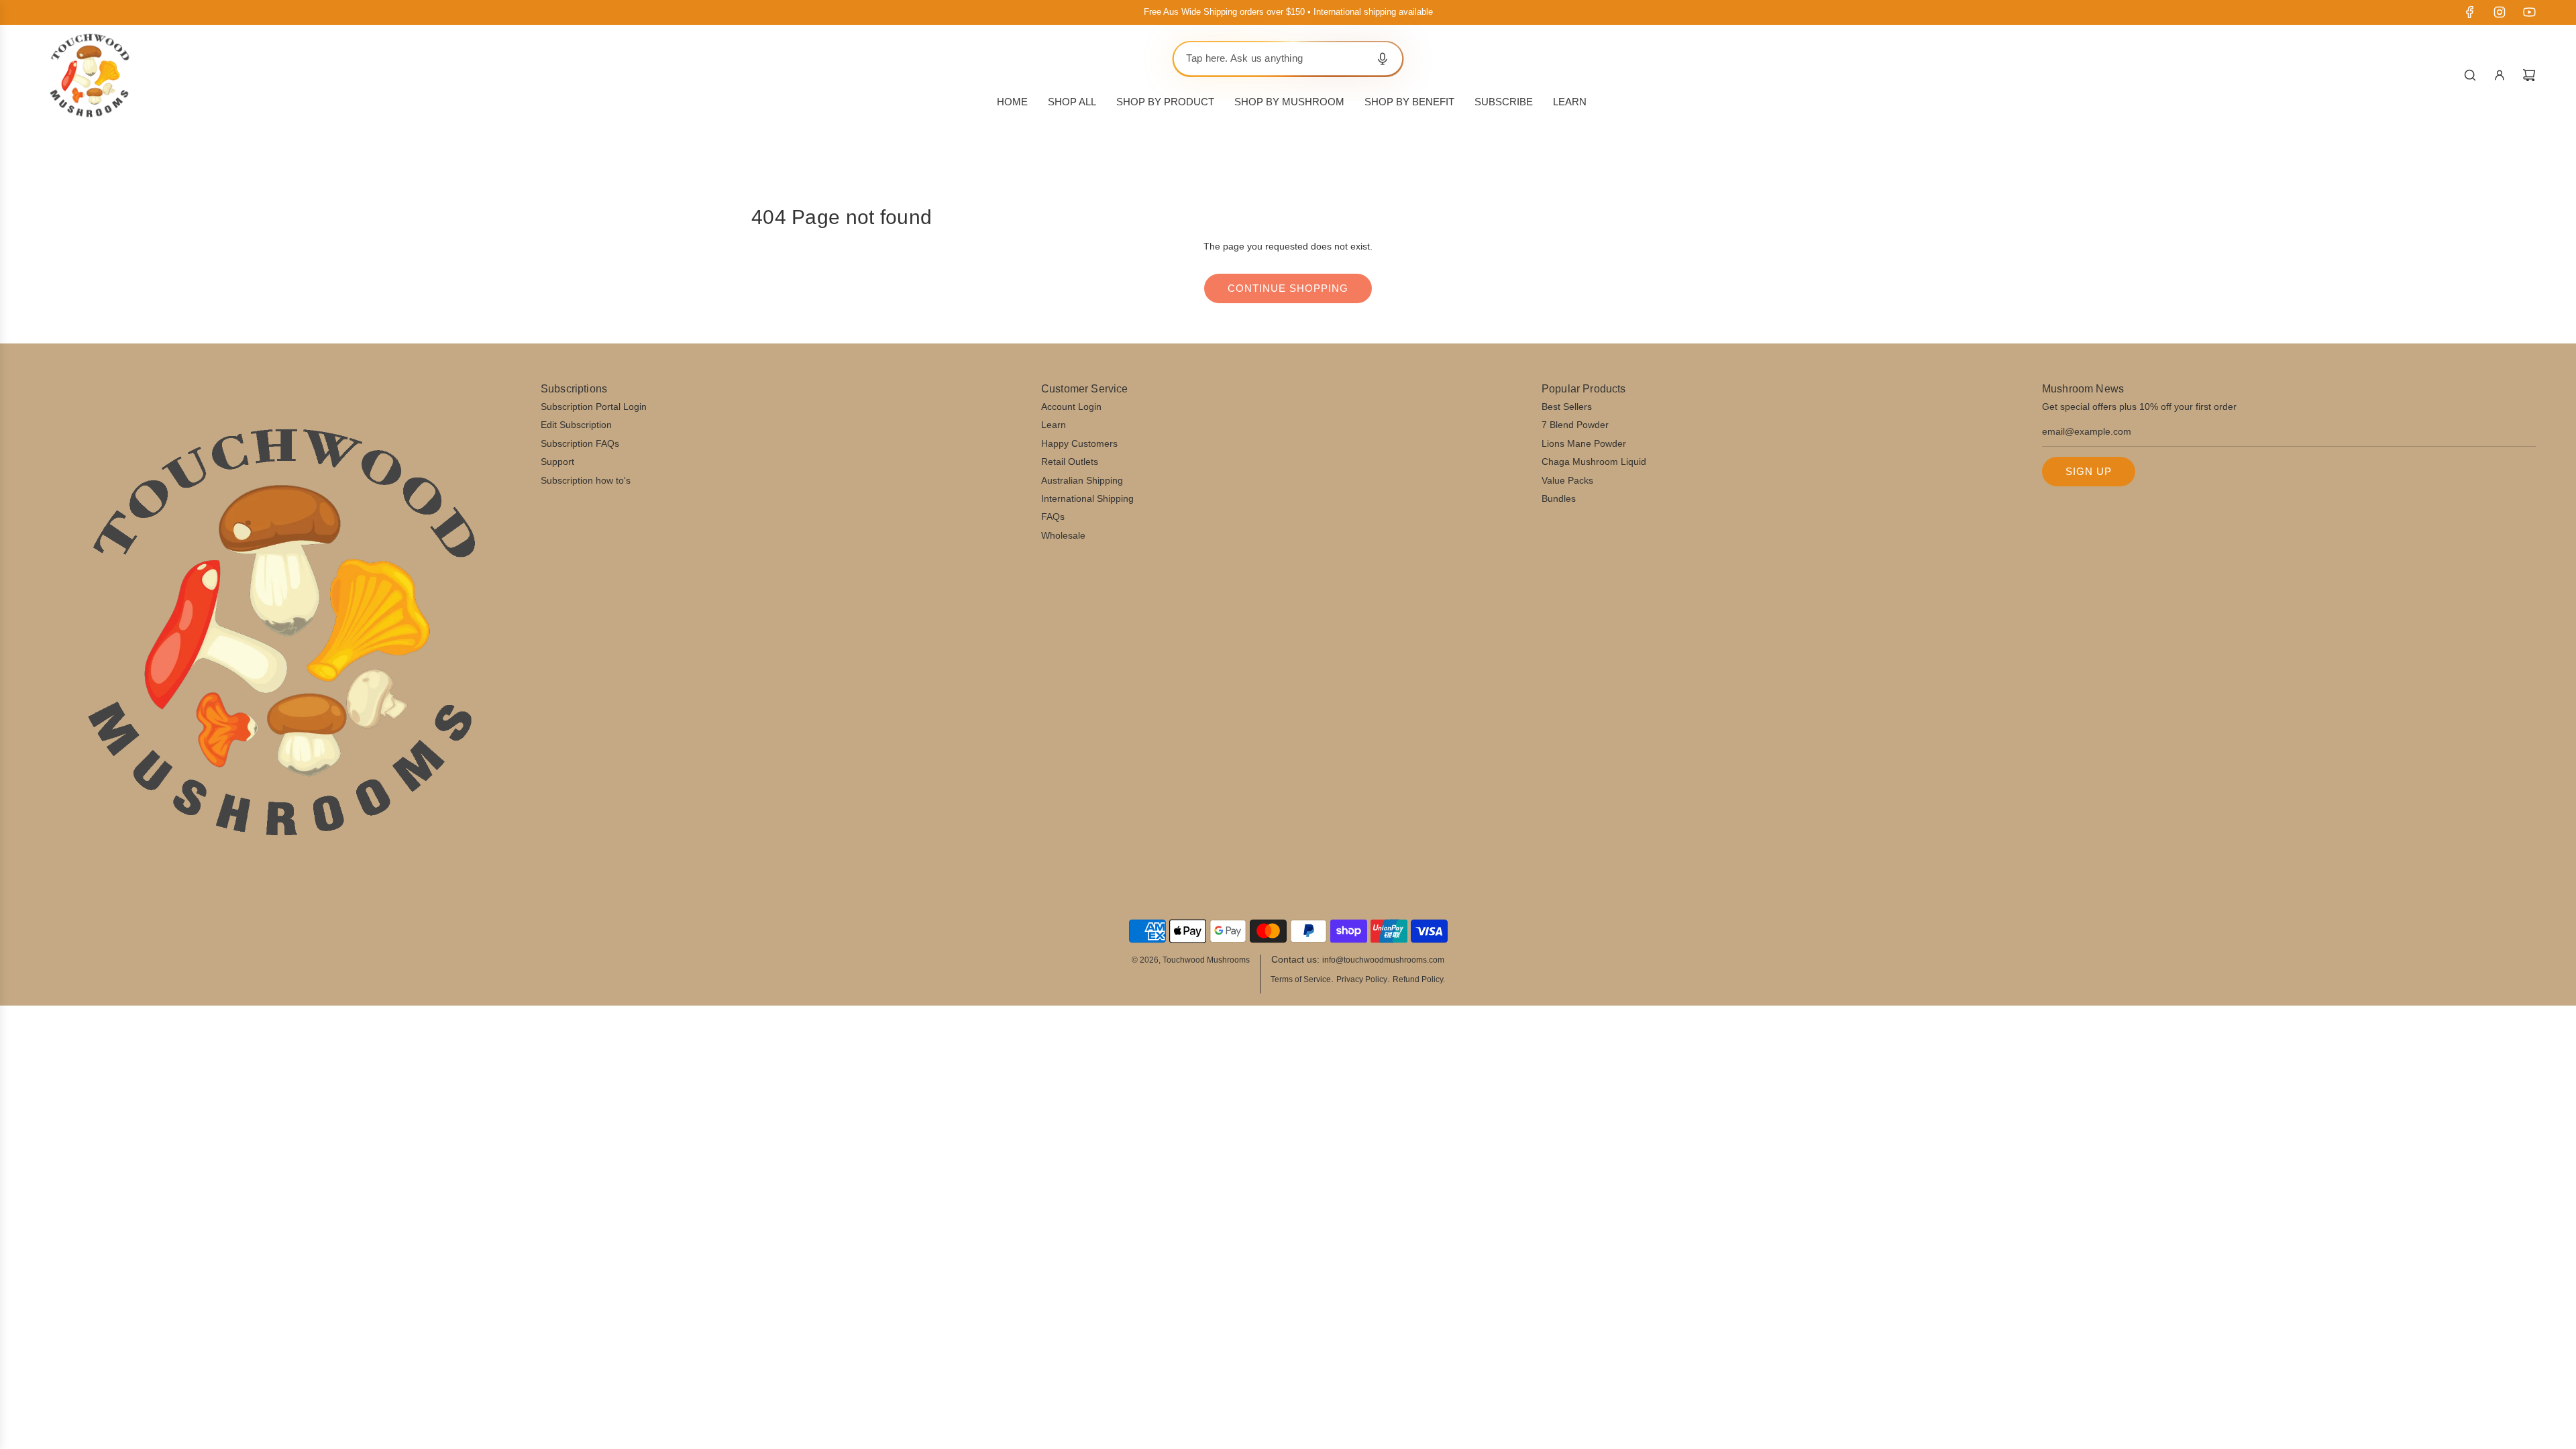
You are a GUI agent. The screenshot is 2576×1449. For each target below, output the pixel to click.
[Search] (2470, 75)
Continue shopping (1288, 288)
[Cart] (2529, 75)
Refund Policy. (1419, 979)
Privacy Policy (1362, 979)
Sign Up (2089, 471)
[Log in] (2500, 75)
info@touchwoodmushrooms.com (1383, 960)
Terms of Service (1301, 979)
